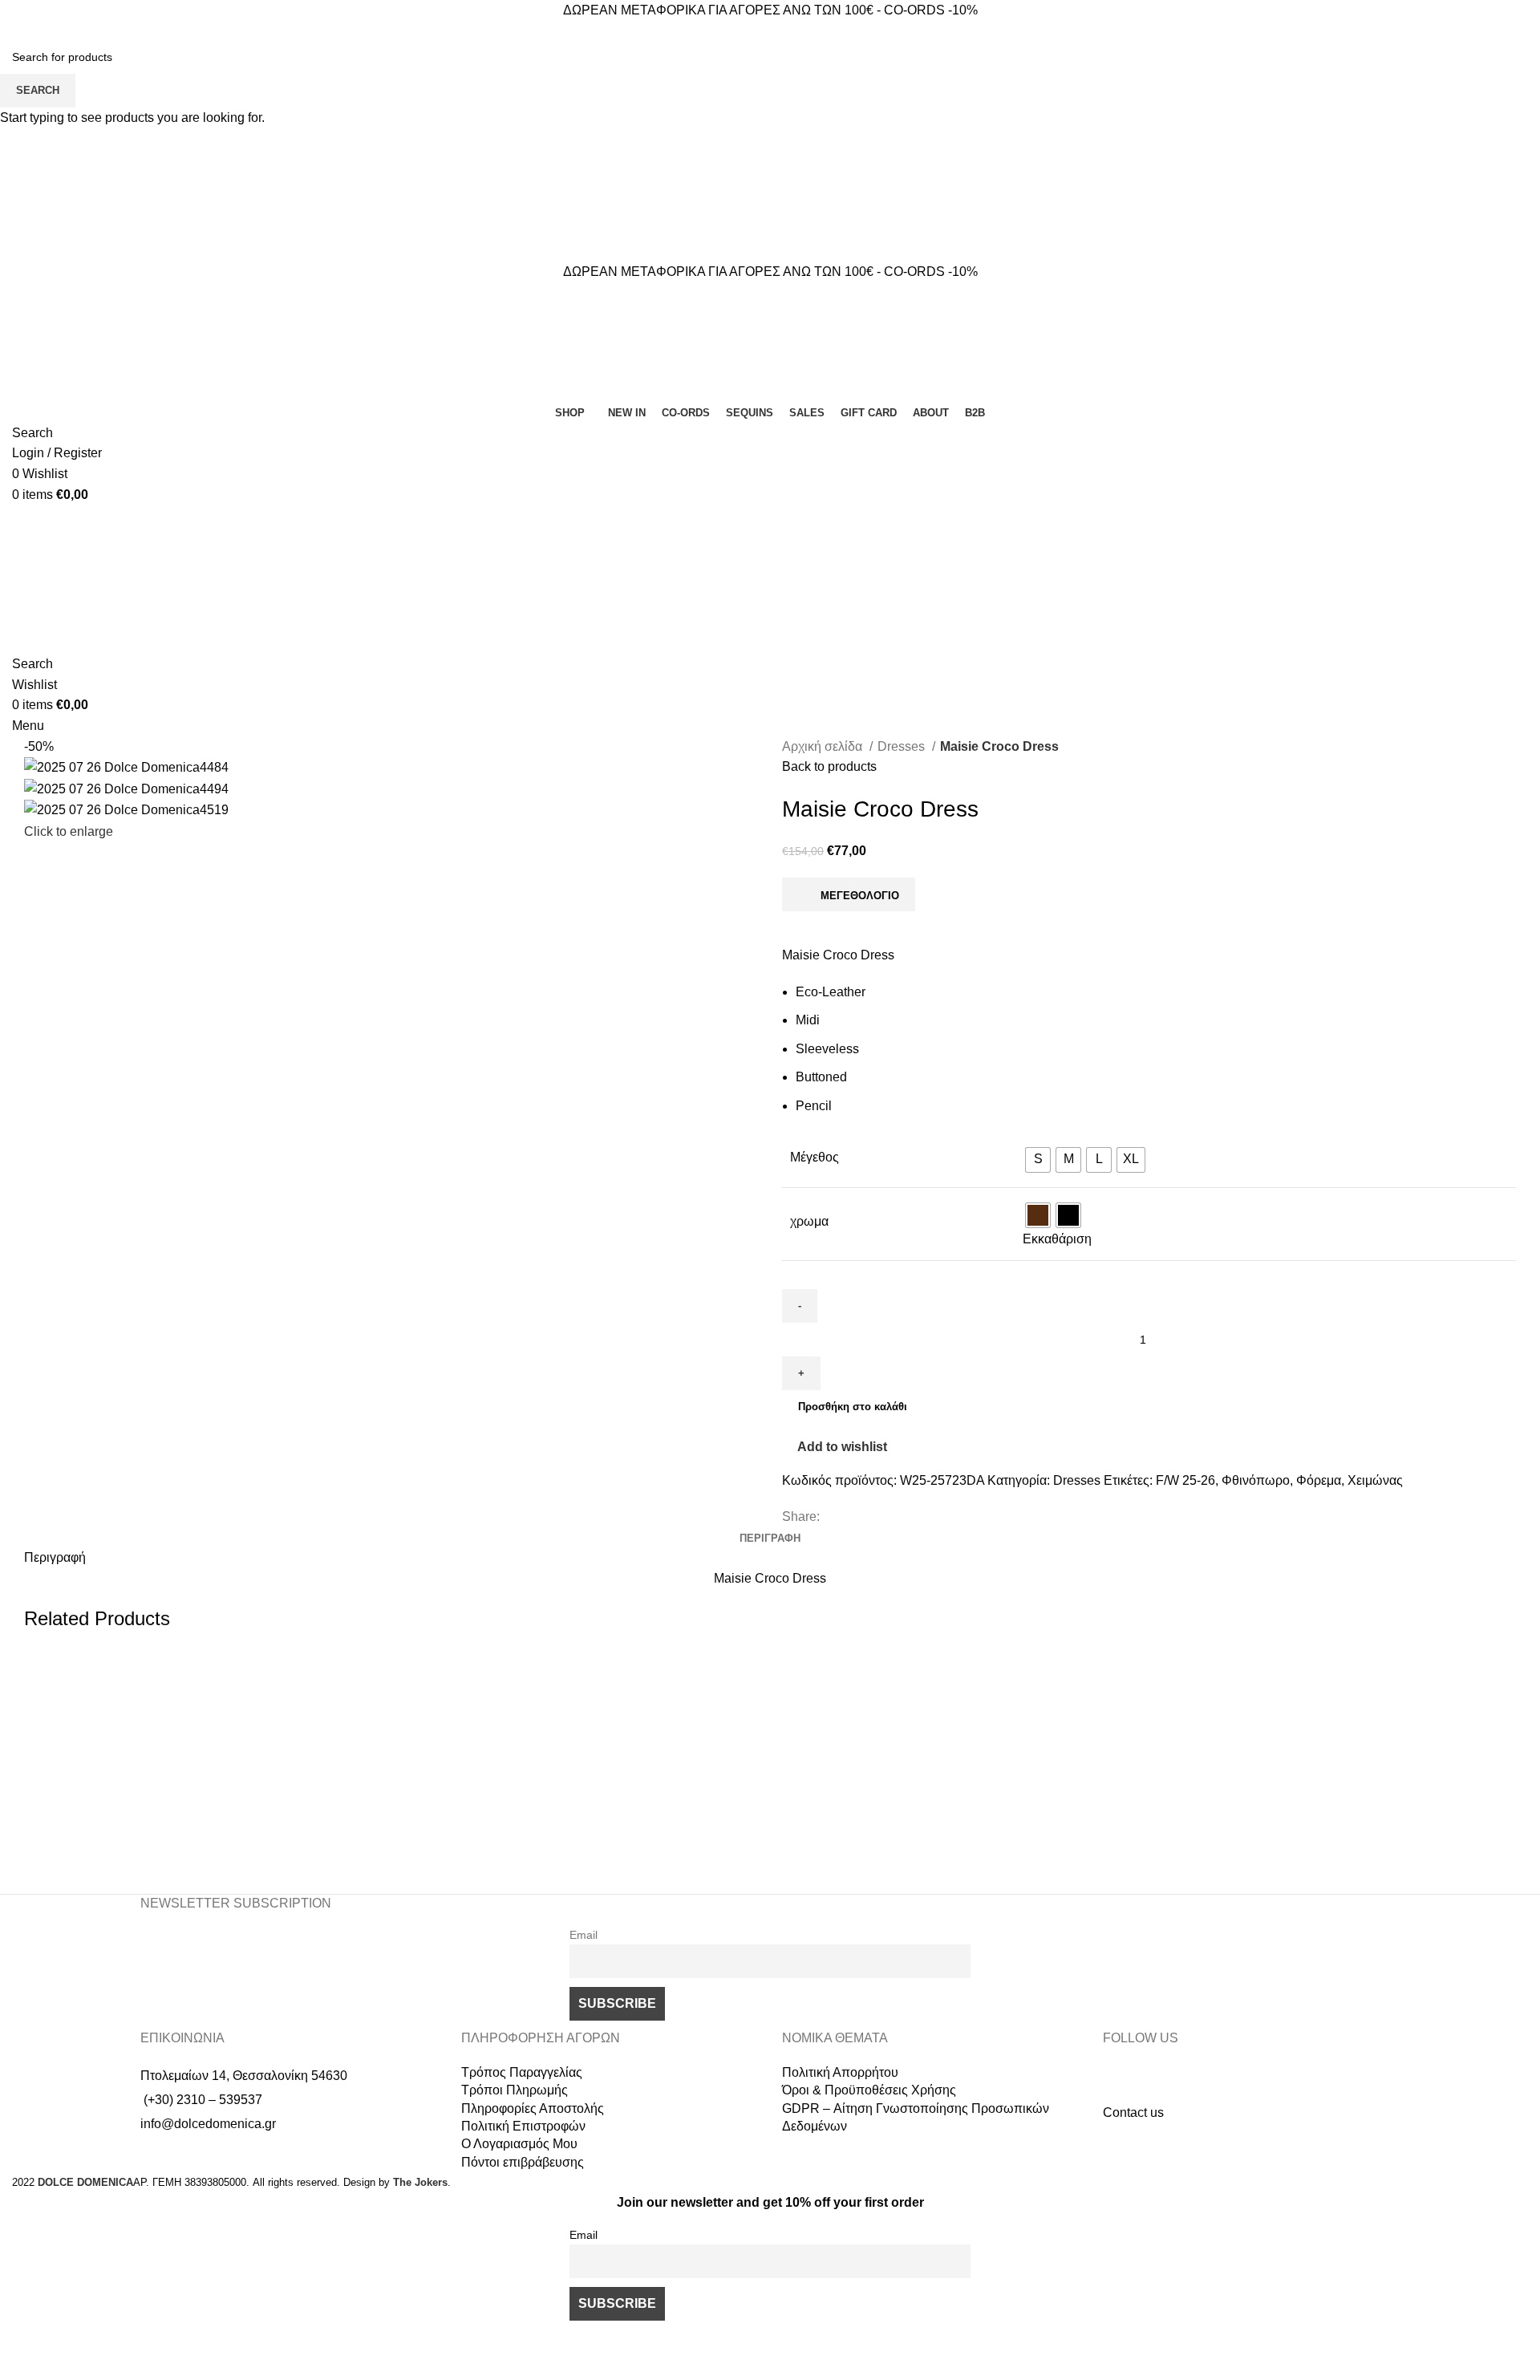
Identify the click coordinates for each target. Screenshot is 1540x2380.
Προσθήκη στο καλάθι (853, 1407)
